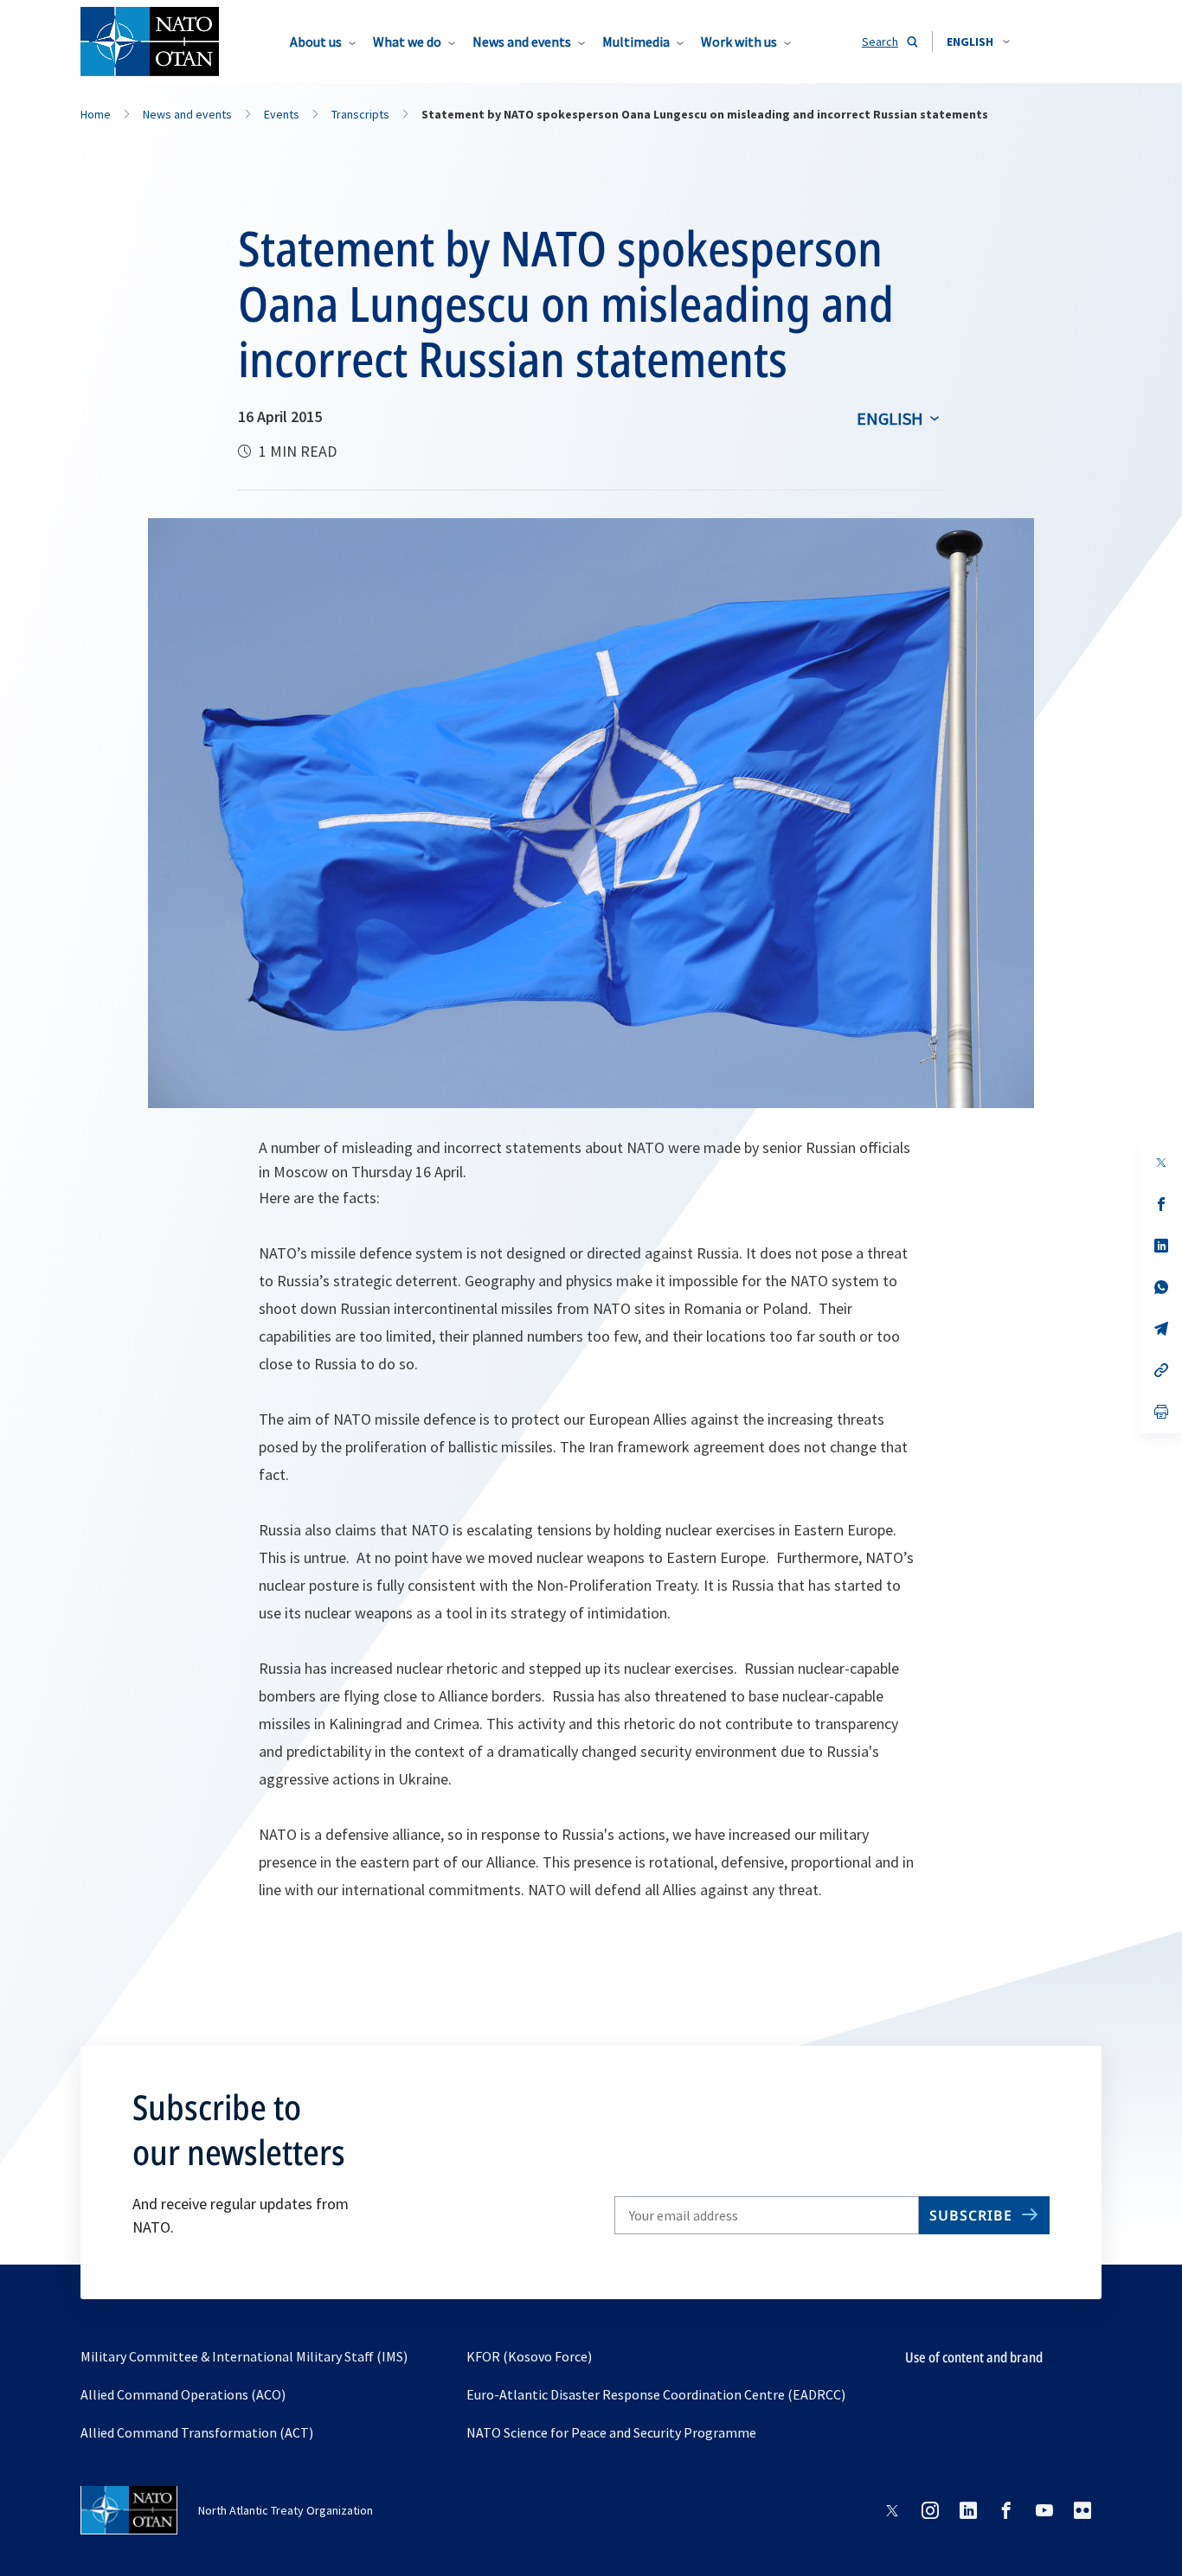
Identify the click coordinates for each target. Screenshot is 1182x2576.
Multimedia (636, 42)
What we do (407, 42)
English (890, 418)
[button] (978, 42)
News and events (522, 42)
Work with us (739, 42)
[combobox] (978, 42)
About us (316, 42)
